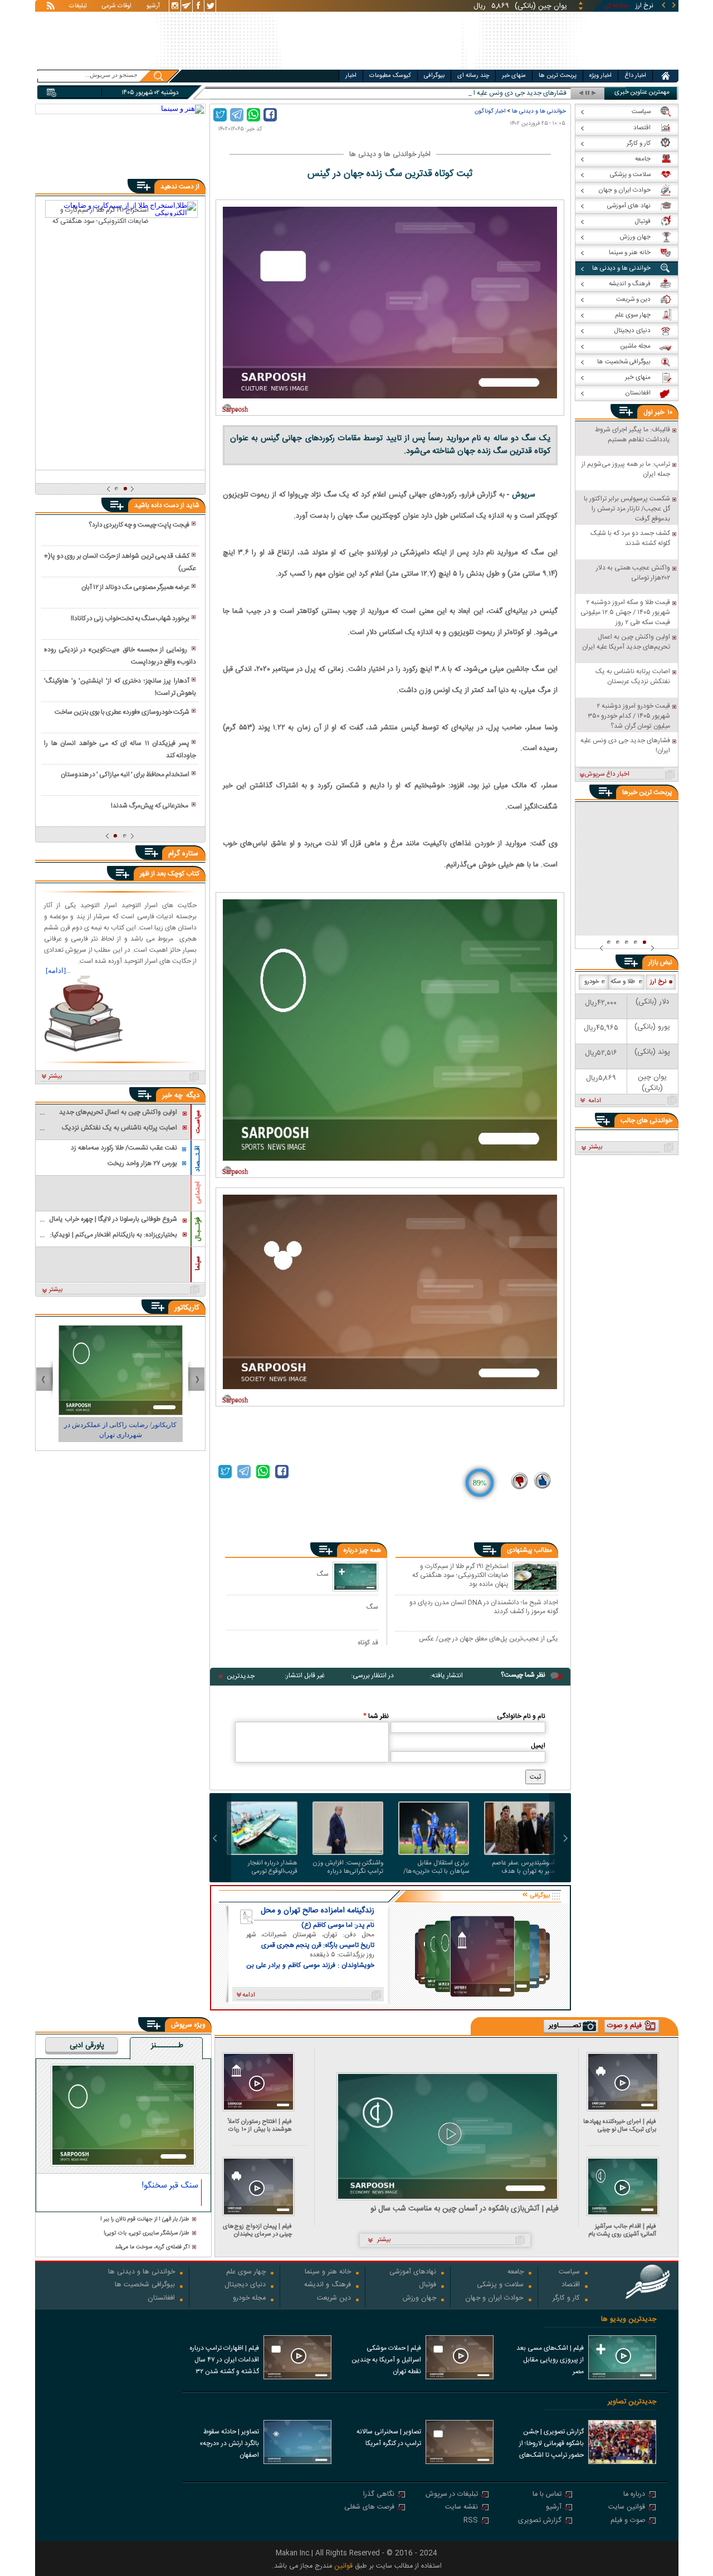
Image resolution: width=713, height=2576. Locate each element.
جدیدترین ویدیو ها (629, 2319)
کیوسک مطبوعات (390, 76)
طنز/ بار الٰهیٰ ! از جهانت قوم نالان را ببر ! (145, 2220)
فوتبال (428, 2285)
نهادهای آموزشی (413, 2273)
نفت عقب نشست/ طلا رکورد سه (523, 93)
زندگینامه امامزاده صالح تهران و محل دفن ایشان (318, 1911)
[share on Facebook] (270, 115)
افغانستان (161, 2299)
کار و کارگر (566, 2299)
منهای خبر (514, 76)
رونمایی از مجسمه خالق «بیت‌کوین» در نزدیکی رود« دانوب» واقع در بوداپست (120, 656)
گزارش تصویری (540, 2521)
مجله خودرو (249, 2299)
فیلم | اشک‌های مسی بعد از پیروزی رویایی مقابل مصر (550, 2360)
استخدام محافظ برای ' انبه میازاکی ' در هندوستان (125, 775)
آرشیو (153, 7)
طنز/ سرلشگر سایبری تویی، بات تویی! (146, 2234)
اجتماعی (198, 1193)
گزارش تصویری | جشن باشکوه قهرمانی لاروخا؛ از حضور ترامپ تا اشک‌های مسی (551, 2444)
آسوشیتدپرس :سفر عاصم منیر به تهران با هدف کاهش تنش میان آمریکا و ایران (522, 1867)
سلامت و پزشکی (500, 2285)
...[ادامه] (58, 970)
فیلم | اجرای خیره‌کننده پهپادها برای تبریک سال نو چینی (620, 2125)
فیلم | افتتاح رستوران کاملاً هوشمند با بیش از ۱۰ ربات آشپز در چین (260, 2125)
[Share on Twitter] (220, 115)
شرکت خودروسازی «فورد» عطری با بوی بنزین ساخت (122, 712)
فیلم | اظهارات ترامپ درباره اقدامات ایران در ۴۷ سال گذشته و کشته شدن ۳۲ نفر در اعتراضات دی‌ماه (224, 2361)
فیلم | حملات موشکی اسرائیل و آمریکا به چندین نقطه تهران (386, 2360)
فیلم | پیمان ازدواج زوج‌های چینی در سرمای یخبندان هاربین (257, 2230)
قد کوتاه (368, 1642)
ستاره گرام (183, 854)
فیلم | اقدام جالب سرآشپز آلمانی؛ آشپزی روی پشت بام (622, 2230)
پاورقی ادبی (87, 2046)
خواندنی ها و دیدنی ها (539, 111)
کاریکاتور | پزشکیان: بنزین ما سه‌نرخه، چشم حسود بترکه (121, 1430)
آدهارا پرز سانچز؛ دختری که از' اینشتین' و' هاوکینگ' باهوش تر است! (120, 687)
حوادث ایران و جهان (494, 2299)
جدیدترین (241, 1676)
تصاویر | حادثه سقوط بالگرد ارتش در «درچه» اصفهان (229, 2443)
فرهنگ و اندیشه (328, 2285)
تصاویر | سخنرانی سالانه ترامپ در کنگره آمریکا (389, 2438)
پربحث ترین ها (558, 76)
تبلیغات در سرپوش (452, 2495)
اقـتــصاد (198, 1159)
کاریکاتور (187, 1308)
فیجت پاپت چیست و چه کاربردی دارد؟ (139, 525)
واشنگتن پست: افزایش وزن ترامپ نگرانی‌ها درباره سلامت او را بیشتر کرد (348, 1867)
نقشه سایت (462, 2508)
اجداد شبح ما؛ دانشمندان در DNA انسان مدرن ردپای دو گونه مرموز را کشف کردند (484, 1607)
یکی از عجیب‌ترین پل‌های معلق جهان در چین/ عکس (489, 1639)
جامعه (516, 2273)
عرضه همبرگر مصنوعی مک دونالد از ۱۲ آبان (135, 587)
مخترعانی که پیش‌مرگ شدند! (150, 806)
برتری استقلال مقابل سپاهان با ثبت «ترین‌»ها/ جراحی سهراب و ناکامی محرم (436, 1867)
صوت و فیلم (628, 2521)
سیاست (569, 2273)
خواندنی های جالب (646, 1121)
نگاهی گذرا (379, 2495)
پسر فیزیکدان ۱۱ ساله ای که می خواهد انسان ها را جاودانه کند (120, 749)
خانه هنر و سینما (328, 2273)
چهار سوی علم (246, 2273)
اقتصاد (571, 2285)
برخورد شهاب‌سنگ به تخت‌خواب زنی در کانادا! (130, 619)
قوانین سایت (627, 2508)
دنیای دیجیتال (245, 2285)
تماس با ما (547, 2495)
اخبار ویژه (600, 76)
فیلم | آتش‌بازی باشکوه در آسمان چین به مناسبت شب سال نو (465, 2209)
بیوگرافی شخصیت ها (145, 2285)
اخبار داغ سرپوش (607, 775)
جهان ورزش (419, 2299)
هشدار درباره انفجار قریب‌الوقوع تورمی (273, 1867)
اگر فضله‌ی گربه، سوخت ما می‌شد (152, 2248)
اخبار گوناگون (490, 111)
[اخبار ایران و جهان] (609, 67)
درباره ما (634, 2495)
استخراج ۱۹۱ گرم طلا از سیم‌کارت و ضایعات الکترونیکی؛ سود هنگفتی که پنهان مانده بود (460, 1575)
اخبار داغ (635, 76)
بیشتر (55, 1077)
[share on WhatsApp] (253, 115)
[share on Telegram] (237, 115)
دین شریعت (334, 2299)
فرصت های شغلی (369, 2508)
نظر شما (376, 1716)
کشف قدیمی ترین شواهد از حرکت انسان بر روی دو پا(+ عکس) (120, 562)
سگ (323, 1574)
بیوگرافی (434, 76)
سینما (198, 1263)
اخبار (351, 76)
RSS (471, 2521)
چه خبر (172, 1095)
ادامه (595, 1101)
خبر (660, 412)
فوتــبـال (198, 1229)
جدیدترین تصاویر (632, 2402)
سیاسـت (198, 1122)
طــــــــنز (167, 2046)
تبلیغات (78, 7)
